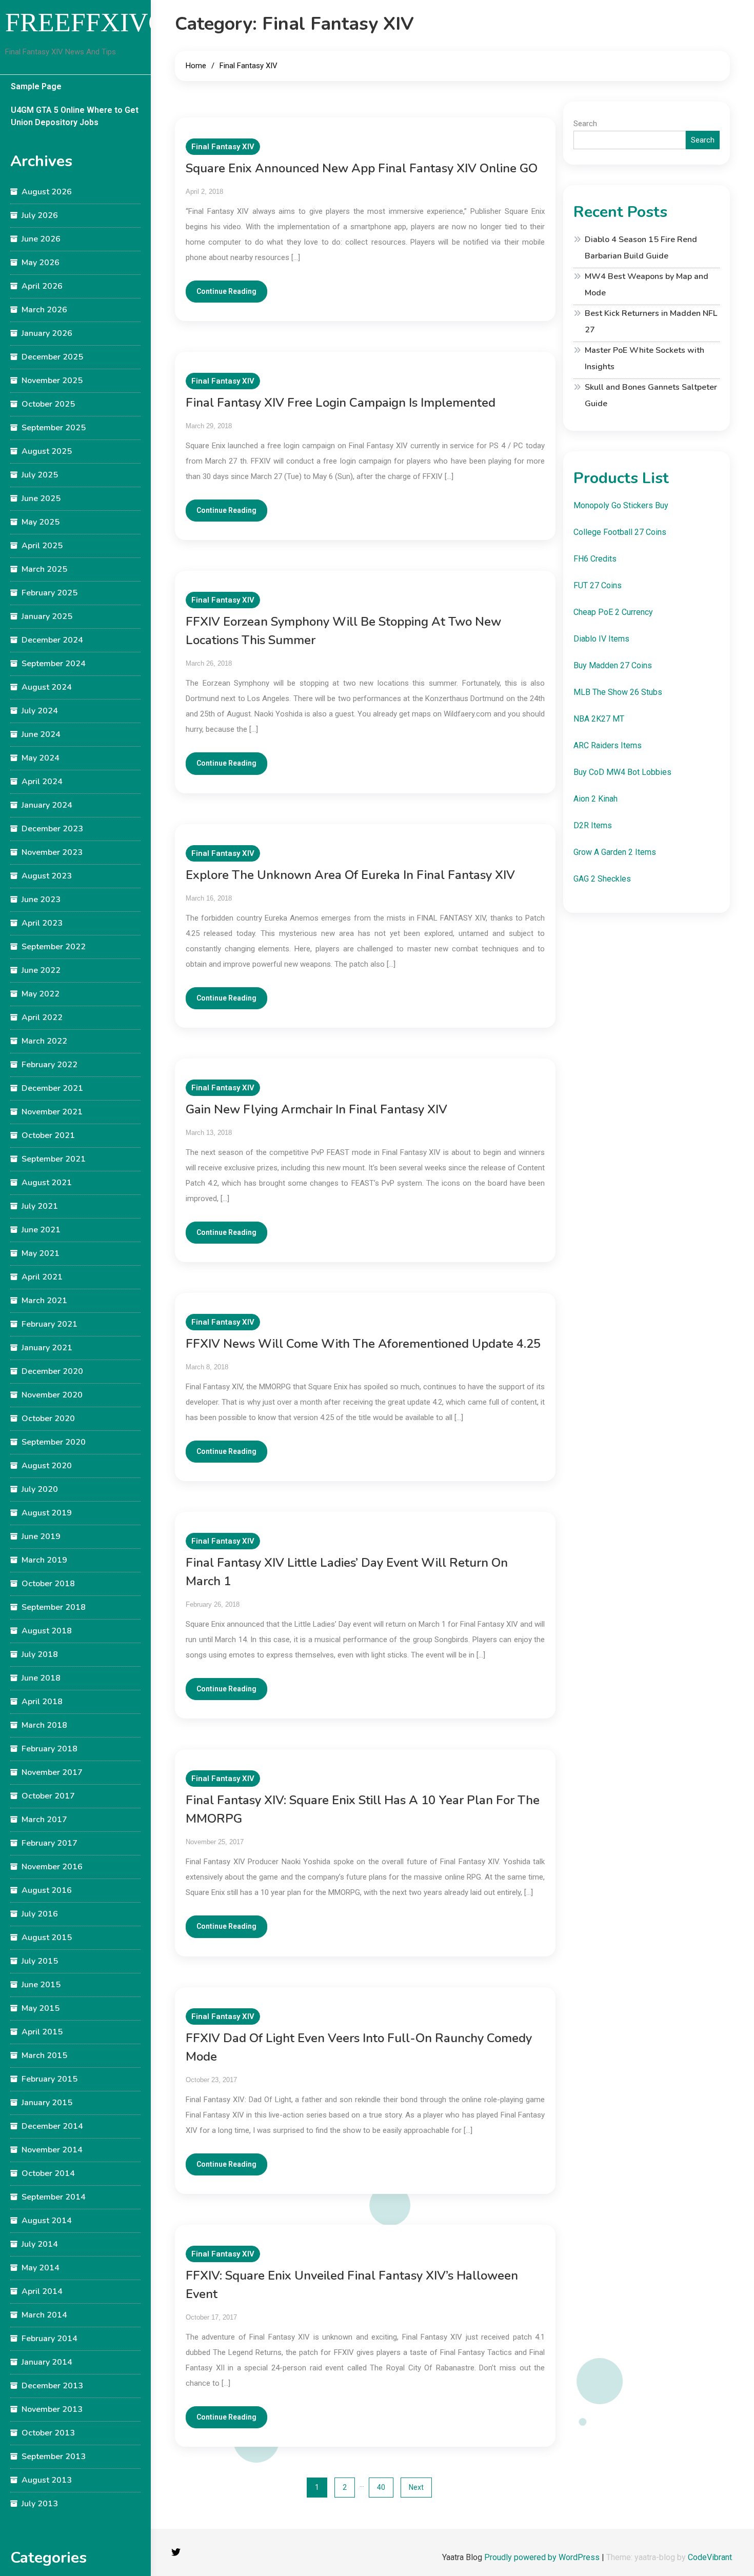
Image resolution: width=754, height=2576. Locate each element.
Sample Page (36, 86)
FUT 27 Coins (598, 585)
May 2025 (41, 522)
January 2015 (47, 2103)
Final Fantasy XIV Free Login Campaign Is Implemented (341, 403)
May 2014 (41, 2268)
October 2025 (48, 404)
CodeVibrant (710, 2557)
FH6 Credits (595, 559)
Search (585, 124)
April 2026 (42, 286)
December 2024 (52, 640)
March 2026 (44, 310)
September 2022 (54, 947)
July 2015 (40, 1961)
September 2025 (54, 428)
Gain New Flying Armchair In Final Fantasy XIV (316, 1109)
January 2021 (47, 1348)
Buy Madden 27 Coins (613, 665)
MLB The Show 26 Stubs (618, 692)
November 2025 (52, 381)
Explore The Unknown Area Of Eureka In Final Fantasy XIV (350, 875)
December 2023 (52, 829)
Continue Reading (226, 291)
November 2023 (52, 852)
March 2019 (44, 1560)
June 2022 (41, 970)
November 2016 (52, 1867)
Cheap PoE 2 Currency (613, 612)
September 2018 (54, 1607)
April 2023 (42, 923)
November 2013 (52, 2409)
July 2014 (40, 2244)
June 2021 (41, 1230)
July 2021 (40, 1206)
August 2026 (47, 192)
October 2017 (48, 1796)
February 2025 (49, 593)
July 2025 (40, 475)
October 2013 (48, 2433)
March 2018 (44, 1725)
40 (381, 2487)
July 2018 (40, 1654)
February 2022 (49, 1065)
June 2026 (41, 239)
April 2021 (42, 1277)
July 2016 (40, 1914)
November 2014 (52, 2150)
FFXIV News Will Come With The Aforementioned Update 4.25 (363, 1344)
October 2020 (48, 1419)
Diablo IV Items (601, 639)
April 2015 (42, 2032)
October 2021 (48, 1135)
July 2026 (40, 215)
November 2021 (52, 1112)
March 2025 (44, 569)
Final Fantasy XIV (223, 147)
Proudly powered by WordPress (543, 2557)
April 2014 (42, 2291)
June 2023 (41, 900)
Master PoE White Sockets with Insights (644, 358)
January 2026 (47, 333)
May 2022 (41, 994)
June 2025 (41, 498)
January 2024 (47, 805)
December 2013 (52, 2386)
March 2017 (44, 1820)
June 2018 (41, 1678)
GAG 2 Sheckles (602, 879)
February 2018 (49, 1749)
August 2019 (47, 1513)
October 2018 (48, 1584)
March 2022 (44, 1041)
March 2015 (44, 2055)
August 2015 (47, 1938)
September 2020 (54, 1442)
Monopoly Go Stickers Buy (621, 505)
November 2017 (52, 1772)
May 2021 (41, 1253)
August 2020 (47, 1466)
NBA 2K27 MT (599, 719)
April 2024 (42, 782)
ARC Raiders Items (608, 745)
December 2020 (52, 1371)
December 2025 (52, 357)
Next (416, 2487)
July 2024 (40, 711)
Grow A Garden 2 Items (615, 852)
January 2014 (47, 2362)
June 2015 (41, 1985)
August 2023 (47, 876)
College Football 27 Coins (620, 532)
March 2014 (44, 2315)
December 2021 (52, 1088)
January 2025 (47, 616)
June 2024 (41, 734)
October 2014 (48, 2173)
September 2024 (54, 664)
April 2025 (42, 546)
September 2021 (54, 1159)
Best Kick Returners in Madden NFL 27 (651, 322)
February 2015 (49, 2079)
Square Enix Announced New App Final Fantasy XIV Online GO (362, 168)
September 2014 (54, 2197)
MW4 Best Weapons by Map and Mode (647, 285)
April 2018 (42, 1702)
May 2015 (41, 2008)
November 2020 (52, 1395)
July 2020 (40, 1489)
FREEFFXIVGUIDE (118, 22)
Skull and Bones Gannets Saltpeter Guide (651, 395)
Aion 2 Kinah (596, 799)
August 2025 (47, 451)
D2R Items (593, 825)
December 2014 (52, 2126)
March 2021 (44, 1301)
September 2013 (54, 2457)
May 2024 (41, 758)
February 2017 (49, 1843)
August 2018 (47, 1631)
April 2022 (42, 1017)
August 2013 (47, 2480)
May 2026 (41, 263)
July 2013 (40, 2504)
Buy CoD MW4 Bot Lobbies (622, 772)
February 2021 (49, 1324)
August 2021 (47, 1183)
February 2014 (49, 2339)
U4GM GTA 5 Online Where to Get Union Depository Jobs (75, 116)
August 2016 (47, 1890)
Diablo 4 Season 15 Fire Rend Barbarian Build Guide (641, 248)
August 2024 (47, 687)
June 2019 (41, 1536)
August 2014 (47, 2221)
